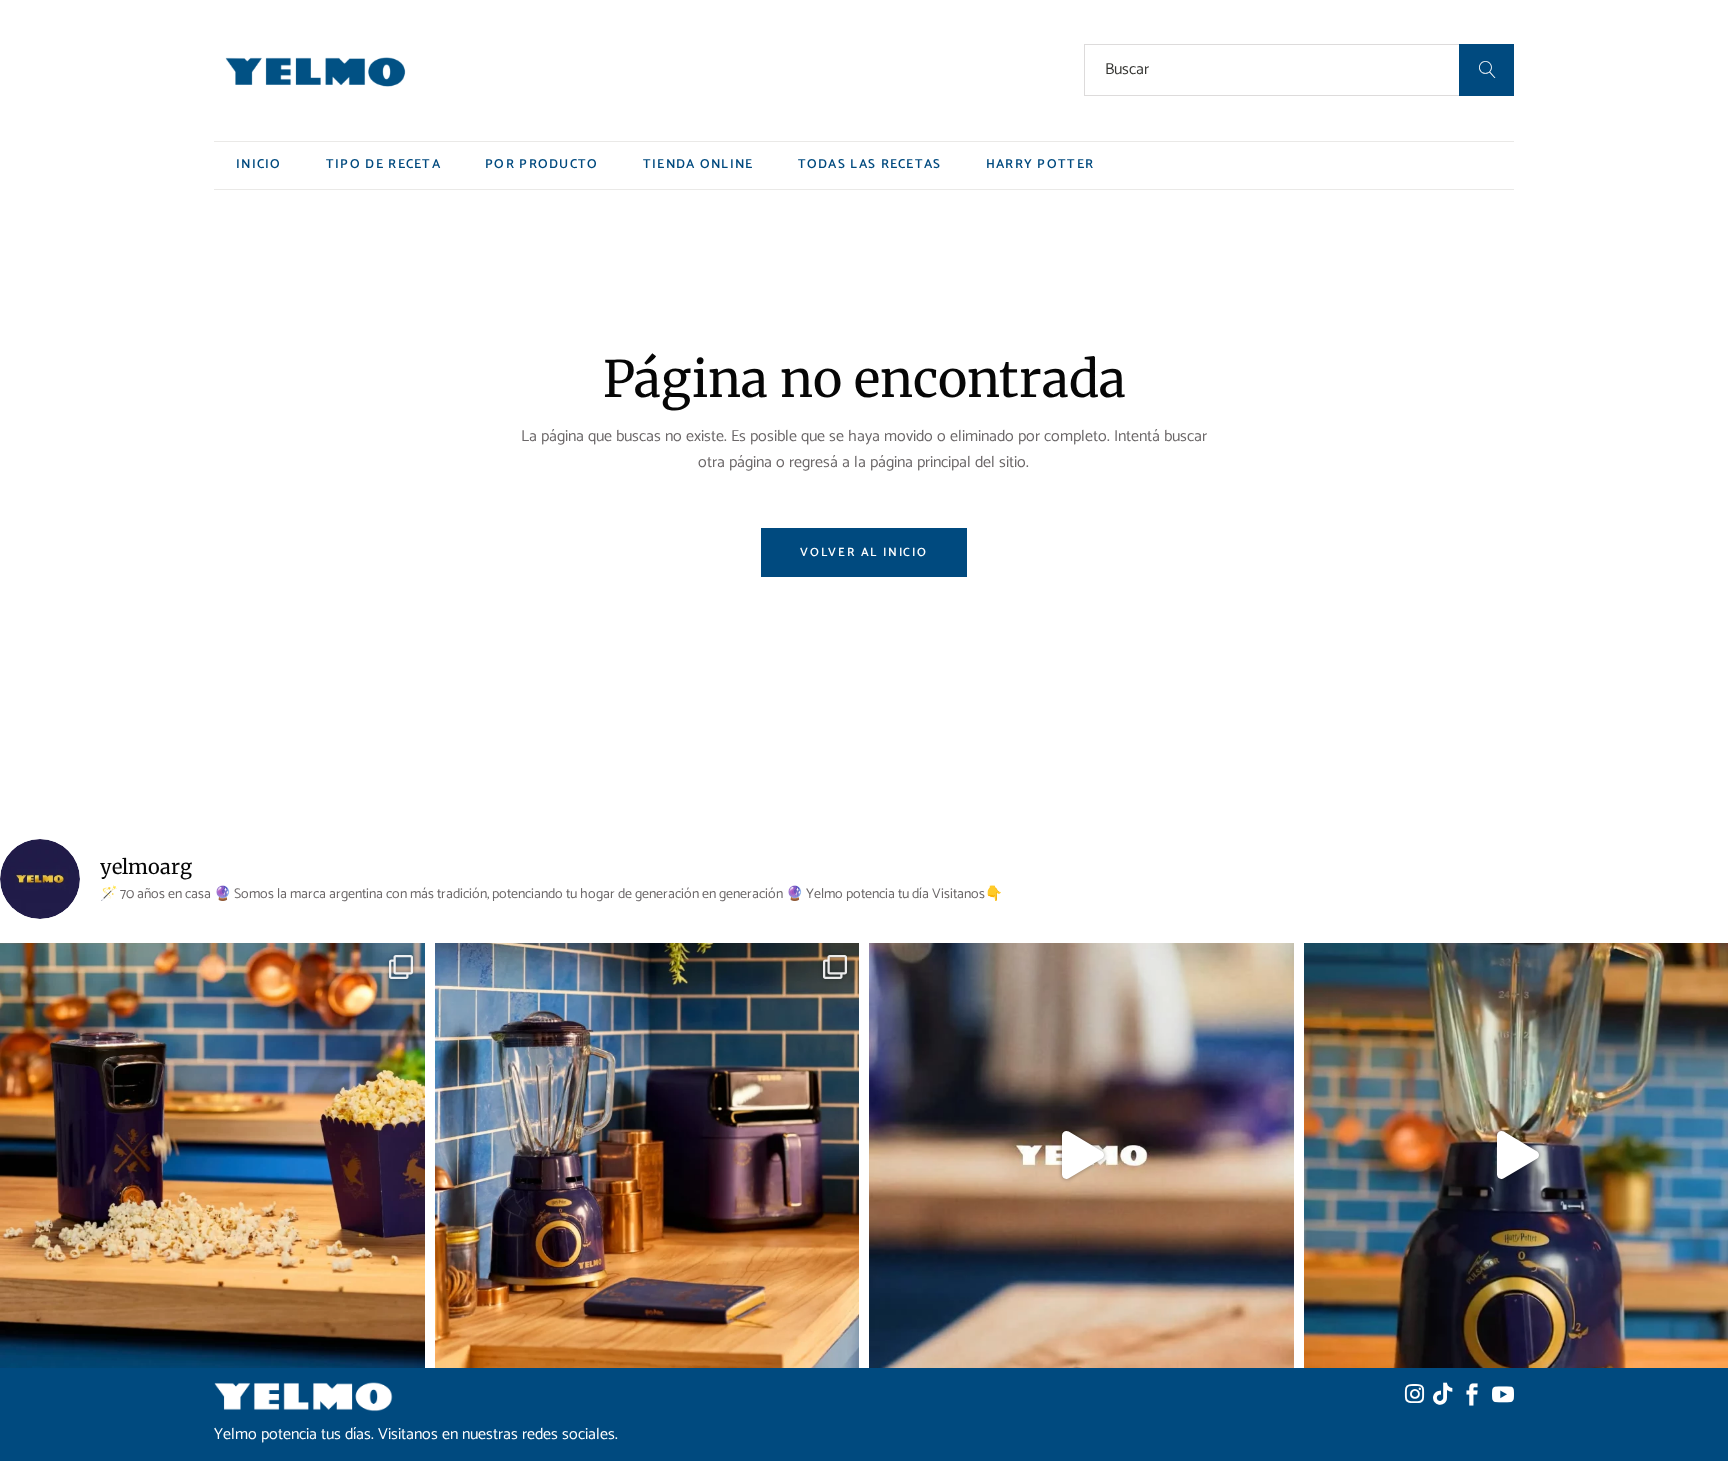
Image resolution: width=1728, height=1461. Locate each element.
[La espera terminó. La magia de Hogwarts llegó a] (1081, 1155)
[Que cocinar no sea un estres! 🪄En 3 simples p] (647, 1155)
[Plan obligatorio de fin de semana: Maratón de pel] (212, 1155)
